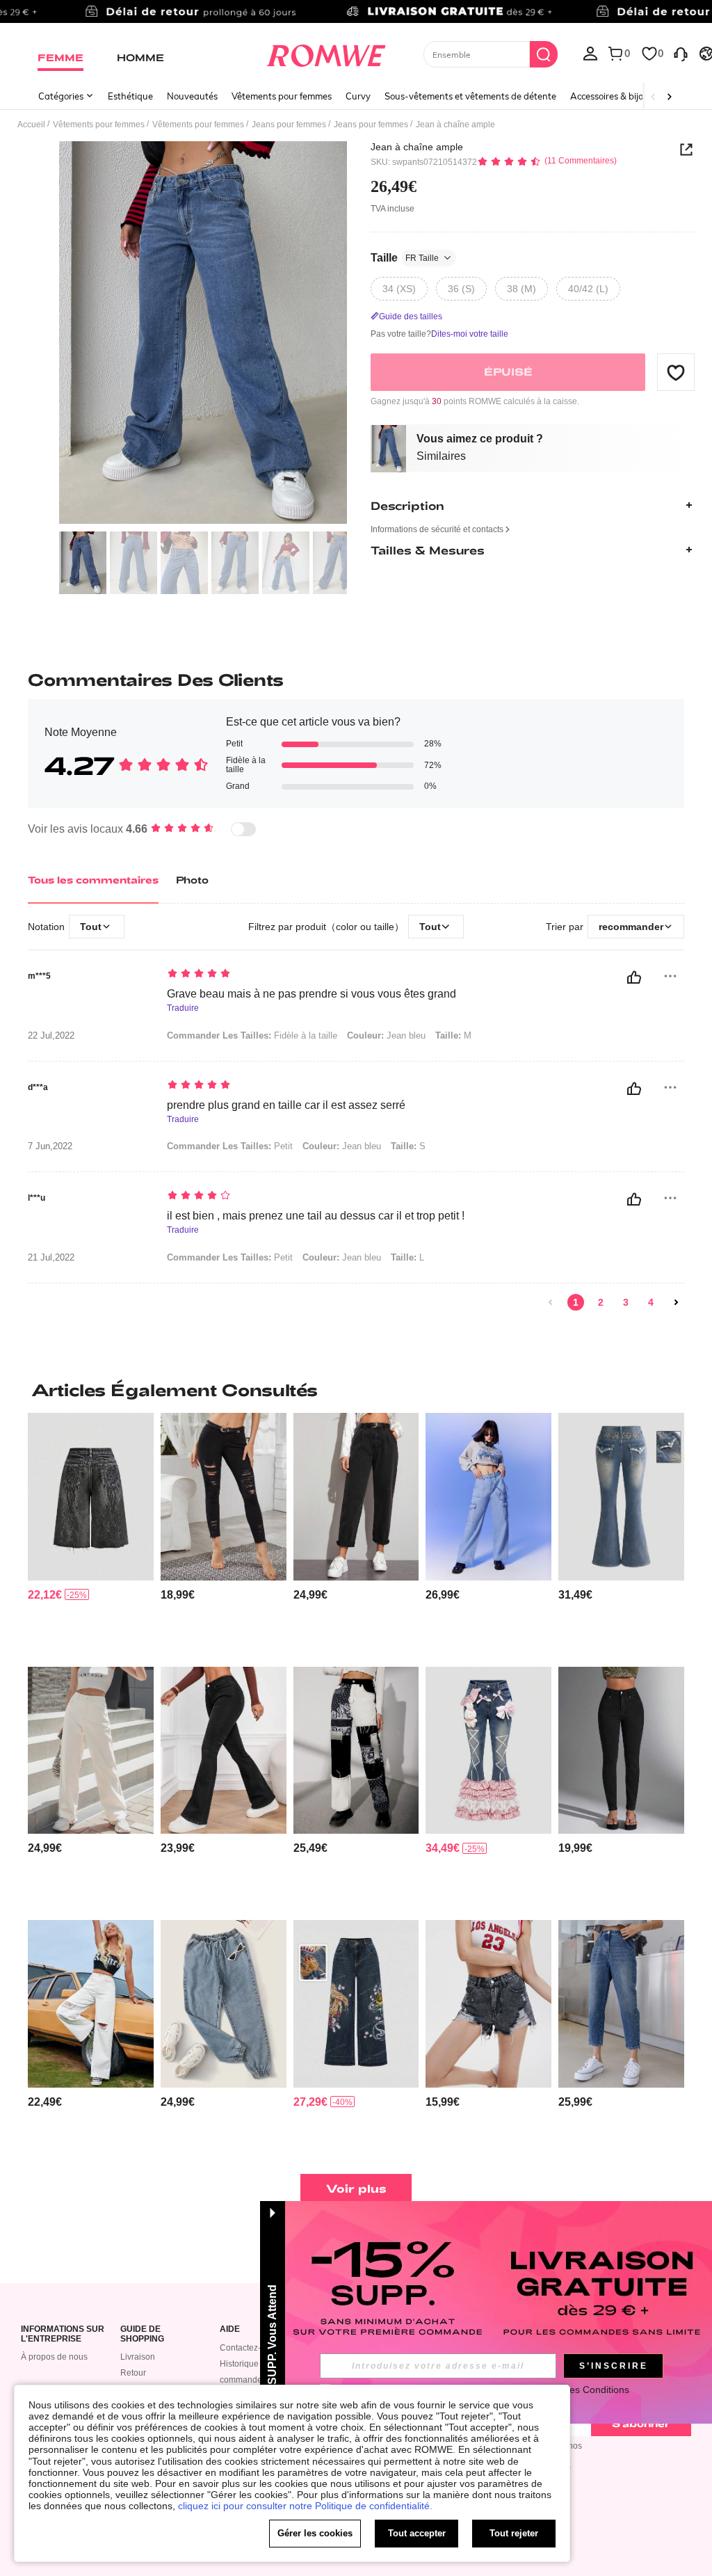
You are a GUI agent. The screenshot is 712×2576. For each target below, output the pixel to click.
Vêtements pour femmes (282, 96)
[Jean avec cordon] (224, 2003)
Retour (133, 2373)
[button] (676, 372)
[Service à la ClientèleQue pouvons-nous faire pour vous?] (681, 53)
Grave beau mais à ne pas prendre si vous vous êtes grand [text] (311, 994)
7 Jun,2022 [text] (50, 1146)
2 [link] (601, 1302)
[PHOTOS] (203, 333)
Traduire (183, 1008)
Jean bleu (386, 1035)
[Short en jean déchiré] (488, 2003)
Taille (405, 258)
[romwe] (326, 53)
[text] (343, 975)
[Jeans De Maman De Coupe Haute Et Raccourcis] (621, 2003)
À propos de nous (54, 2357)
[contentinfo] (45, 1595)
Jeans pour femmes (289, 125)
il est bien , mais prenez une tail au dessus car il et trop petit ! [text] (316, 1216)
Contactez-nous (250, 2348)
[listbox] (590, 53)
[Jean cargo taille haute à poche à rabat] (488, 1496)
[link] (356, 17)
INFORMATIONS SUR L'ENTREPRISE (63, 2334)
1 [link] (576, 1302)
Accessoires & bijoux (612, 96)
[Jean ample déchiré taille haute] (91, 2003)
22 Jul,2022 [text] (51, 1036)
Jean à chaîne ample (417, 147)
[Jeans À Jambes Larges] (91, 1750)
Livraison (138, 2357)
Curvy (358, 96)
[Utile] (634, 977)
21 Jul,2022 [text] (51, 1258)
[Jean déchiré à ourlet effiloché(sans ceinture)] (224, 1496)
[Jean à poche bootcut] (224, 1750)
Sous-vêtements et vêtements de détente (470, 96)
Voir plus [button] (356, 2188)
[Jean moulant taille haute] (621, 1750)
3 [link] (626, 1302)
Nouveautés (192, 96)
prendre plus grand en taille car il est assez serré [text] (286, 1105)
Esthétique (130, 96)
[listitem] (91, 1534)
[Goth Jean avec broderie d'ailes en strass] (621, 1496)
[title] (356, 1390)
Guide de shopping (142, 2334)
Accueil (31, 125)
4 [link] (651, 1302)
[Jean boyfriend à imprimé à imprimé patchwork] (356, 1750)
